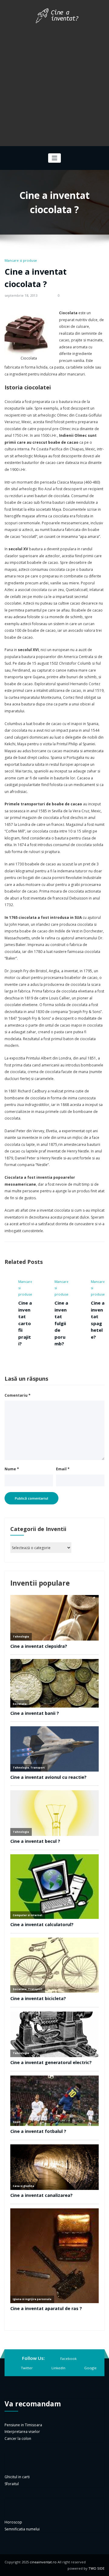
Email (63, 1469)
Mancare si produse (21, 260)
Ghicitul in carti (17, 2477)
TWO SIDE (96, 2568)
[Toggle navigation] (55, 158)
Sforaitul (12, 2484)
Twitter (27, 2368)
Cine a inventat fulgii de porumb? (52, 1323)
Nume (12, 1469)
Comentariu (18, 1395)
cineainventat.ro (43, 2562)
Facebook (68, 2359)
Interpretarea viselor (22, 2432)
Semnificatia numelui (22, 2529)
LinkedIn (58, 2368)
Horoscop (13, 2522)
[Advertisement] (54, 83)
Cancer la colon (18, 2439)
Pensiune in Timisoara (23, 2425)
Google (90, 2368)
